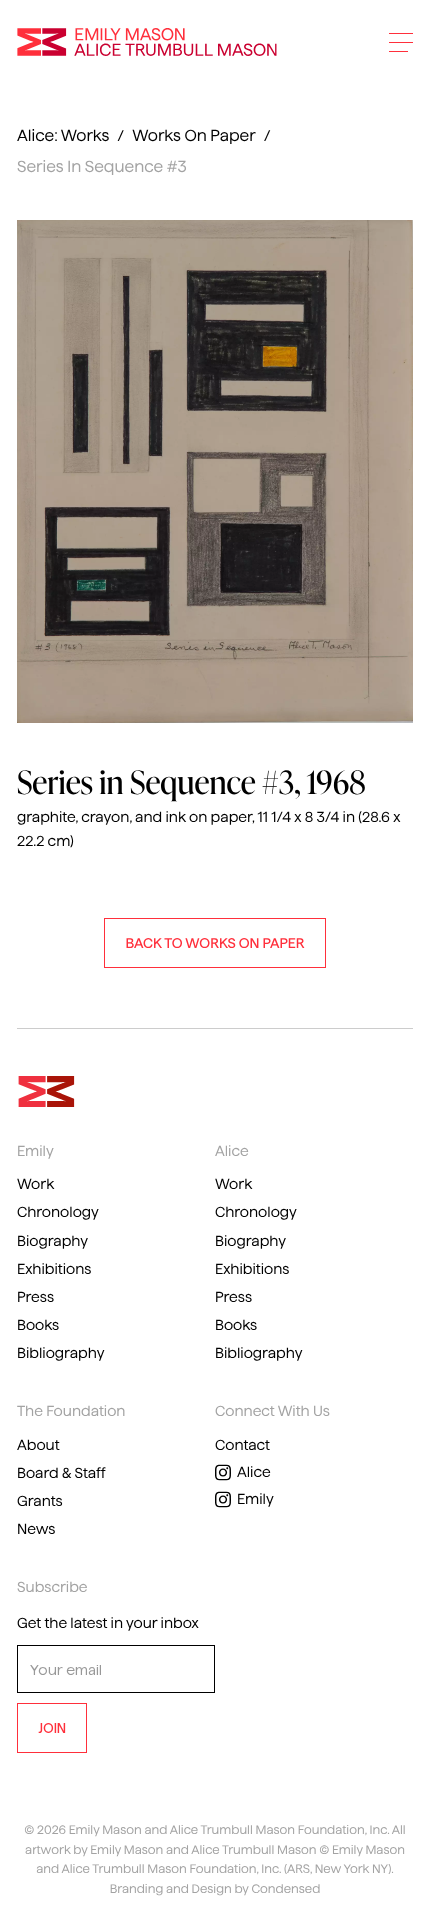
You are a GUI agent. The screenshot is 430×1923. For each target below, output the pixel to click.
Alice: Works (63, 136)
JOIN (52, 1728)
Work (35, 1184)
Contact (242, 1445)
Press (35, 1297)
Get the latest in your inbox (108, 1623)
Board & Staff (61, 1473)
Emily (255, 1499)
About (38, 1445)
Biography (52, 1241)
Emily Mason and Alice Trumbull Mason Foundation (147, 42)
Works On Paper (193, 136)
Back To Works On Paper (214, 943)
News (36, 1529)
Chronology (58, 1212)
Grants (40, 1501)
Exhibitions (54, 1269)
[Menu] (401, 42)
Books (38, 1325)
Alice (254, 1472)
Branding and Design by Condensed (215, 1889)
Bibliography (60, 1353)
